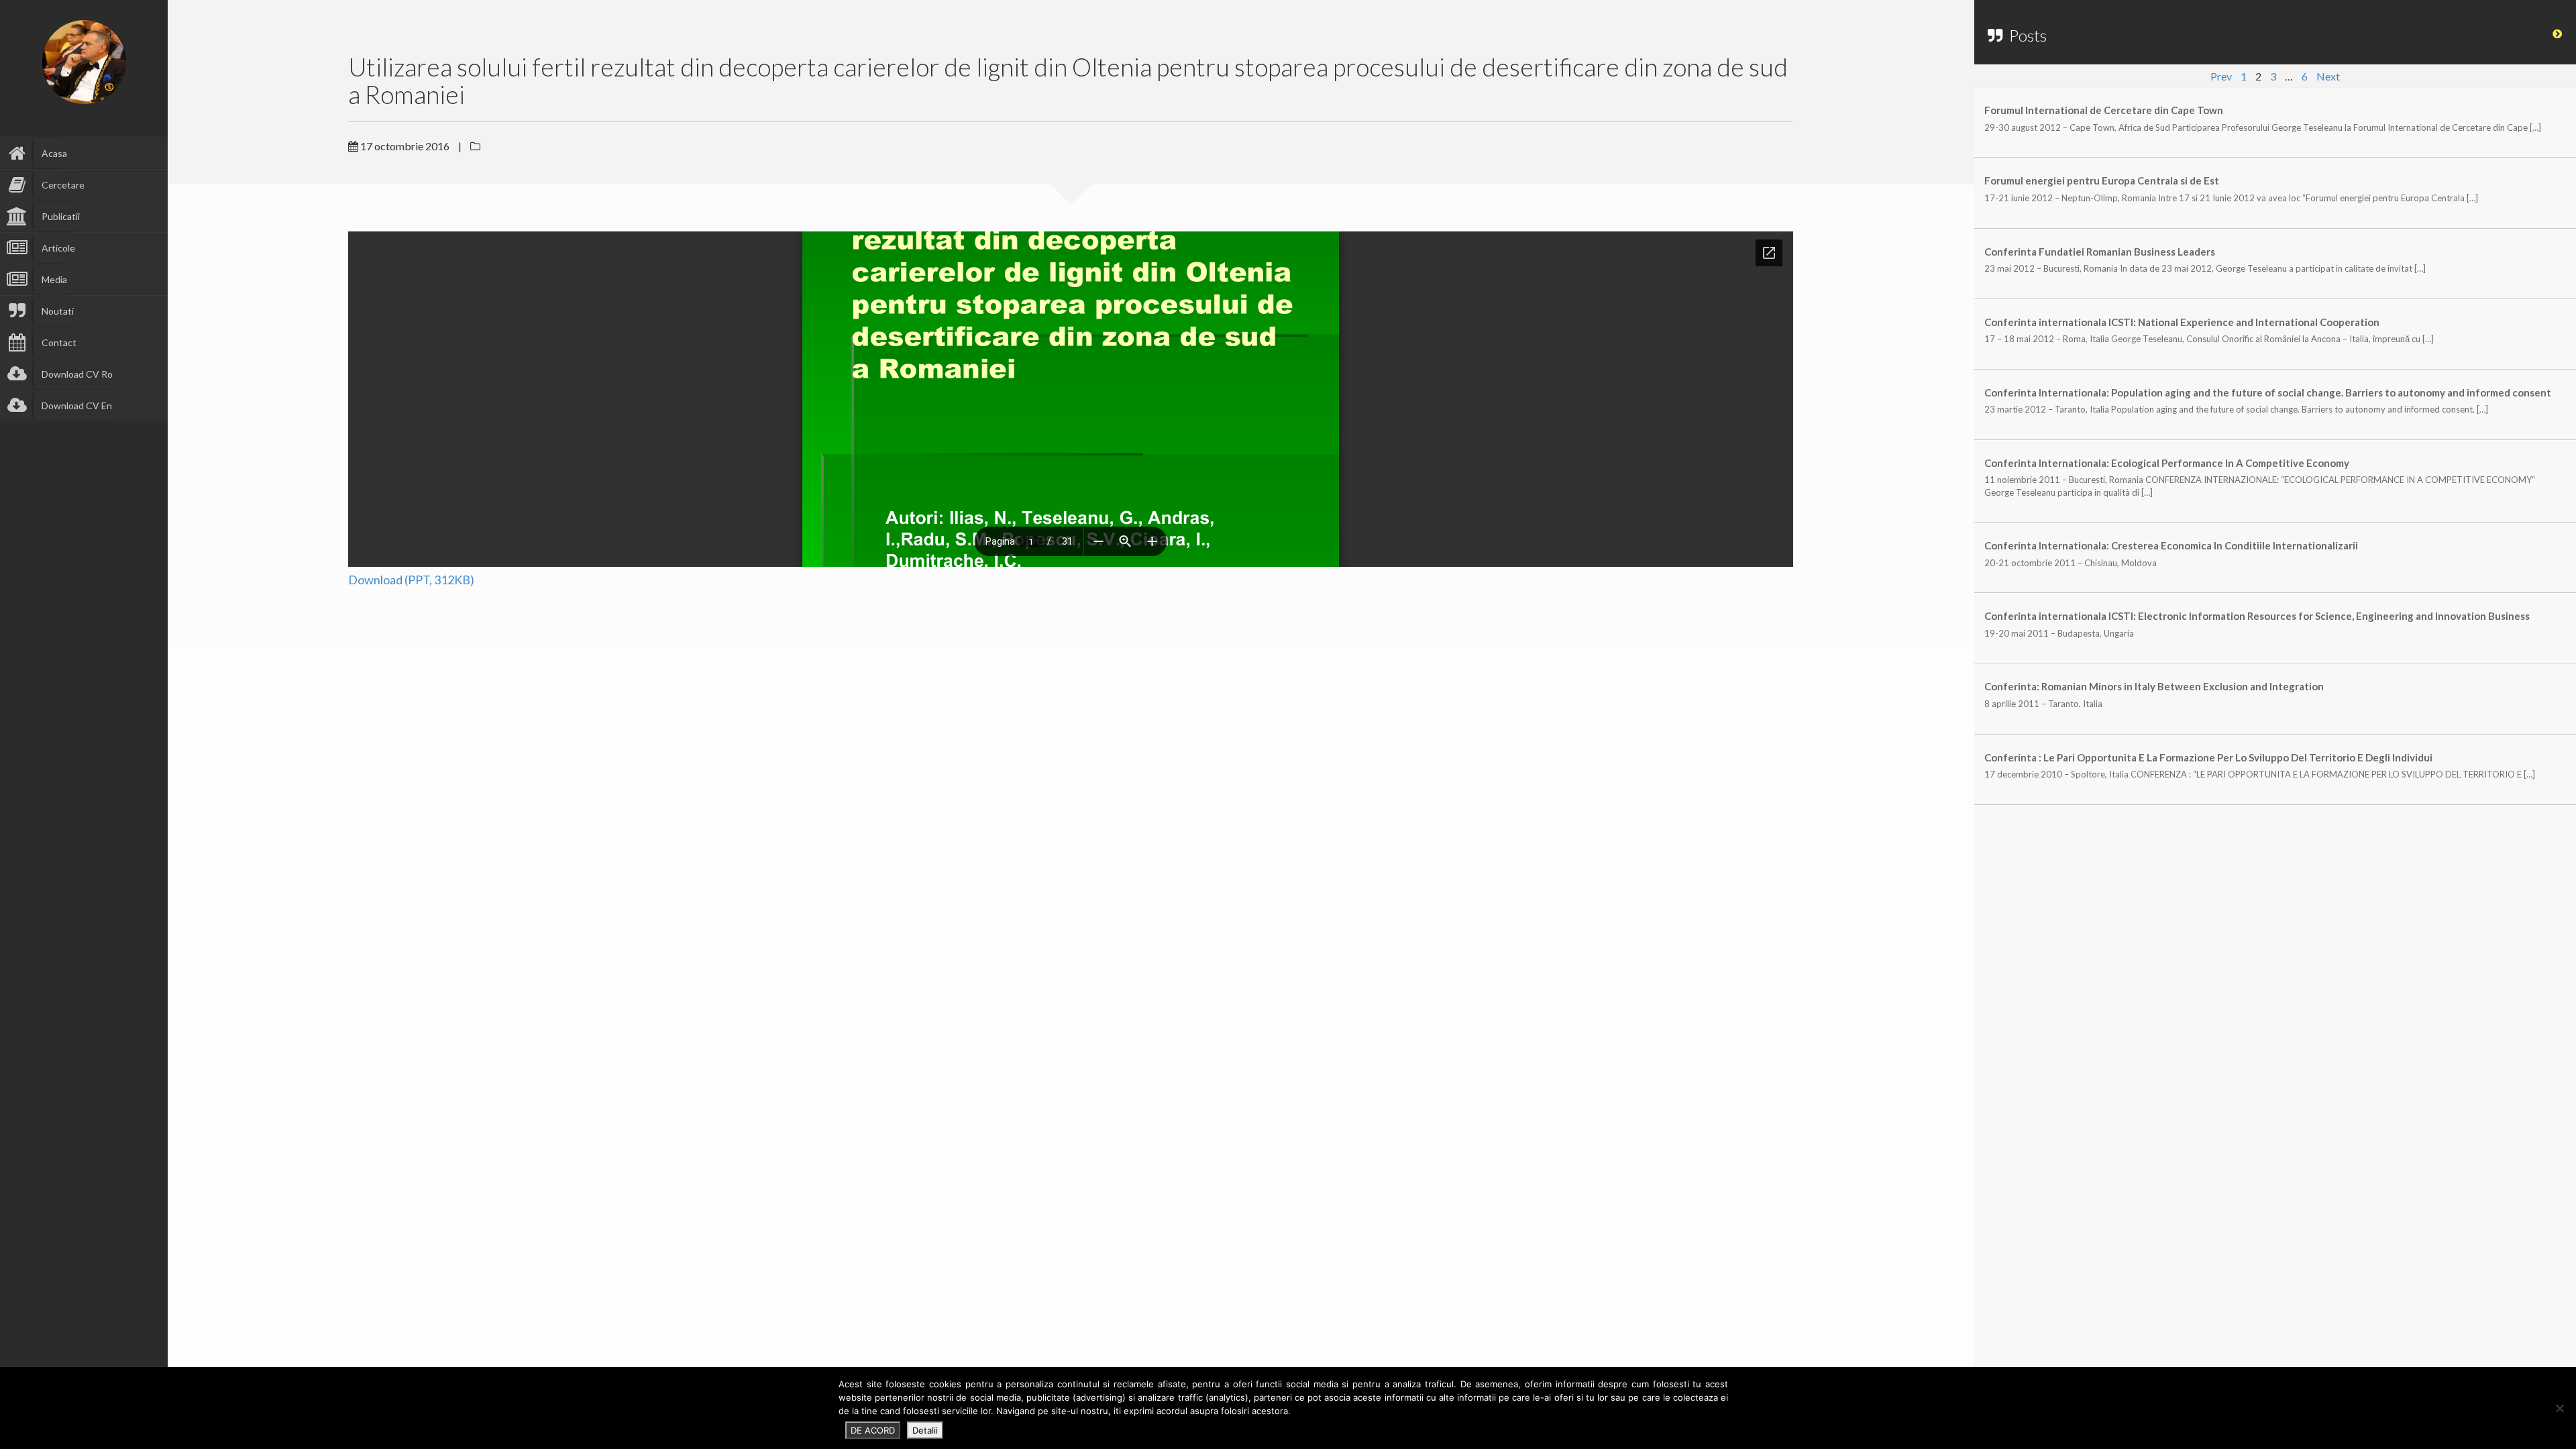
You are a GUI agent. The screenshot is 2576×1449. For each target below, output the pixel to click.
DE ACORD (873, 1430)
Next (2328, 76)
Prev (2221, 76)
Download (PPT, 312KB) (411, 580)
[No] (2559, 1408)
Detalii (925, 1430)
